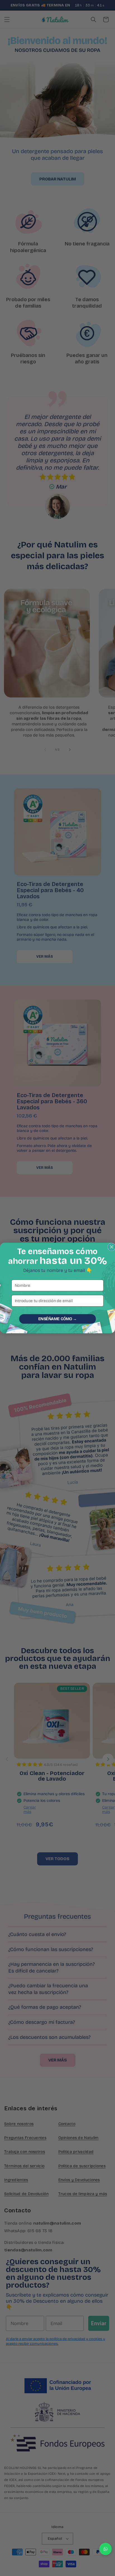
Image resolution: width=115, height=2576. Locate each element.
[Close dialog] (112, 1247)
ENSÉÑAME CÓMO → (57, 1319)
